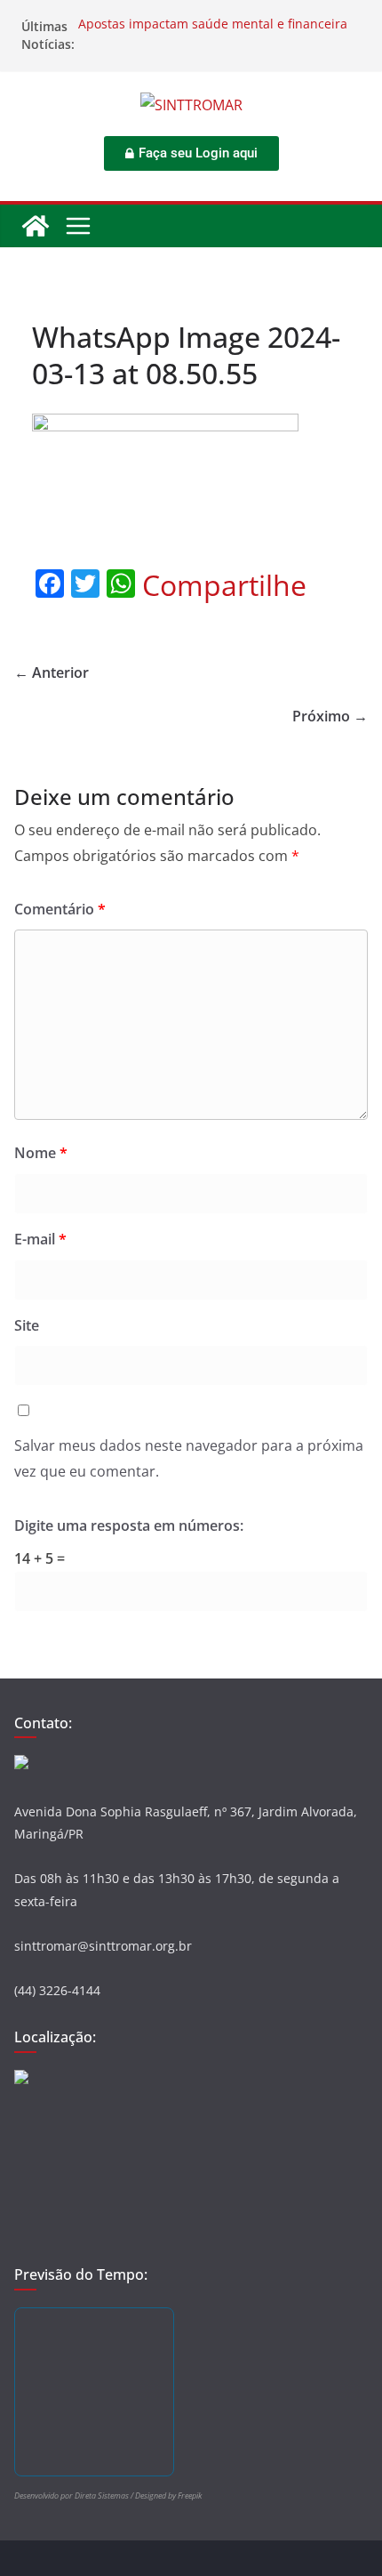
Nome (41, 1153)
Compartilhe (224, 585)
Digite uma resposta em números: (129, 1525)
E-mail (40, 1239)
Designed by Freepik (168, 2495)
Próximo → (330, 716)
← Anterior (52, 672)
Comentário (60, 909)
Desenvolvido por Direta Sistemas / (75, 2495)
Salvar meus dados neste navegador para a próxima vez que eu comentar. (189, 1458)
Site (27, 1325)
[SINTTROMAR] (36, 226)
